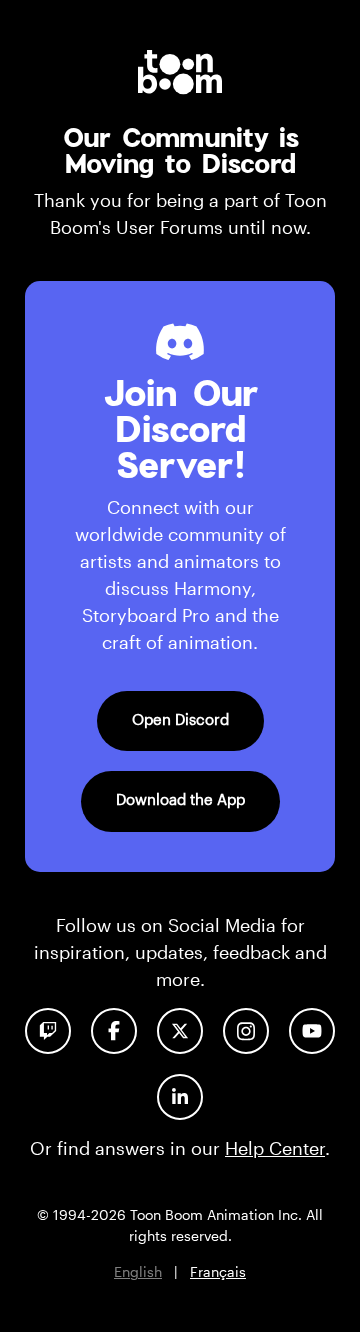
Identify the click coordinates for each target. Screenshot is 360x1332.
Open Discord (180, 719)
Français (218, 1271)
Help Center (275, 1148)
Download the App (180, 799)
